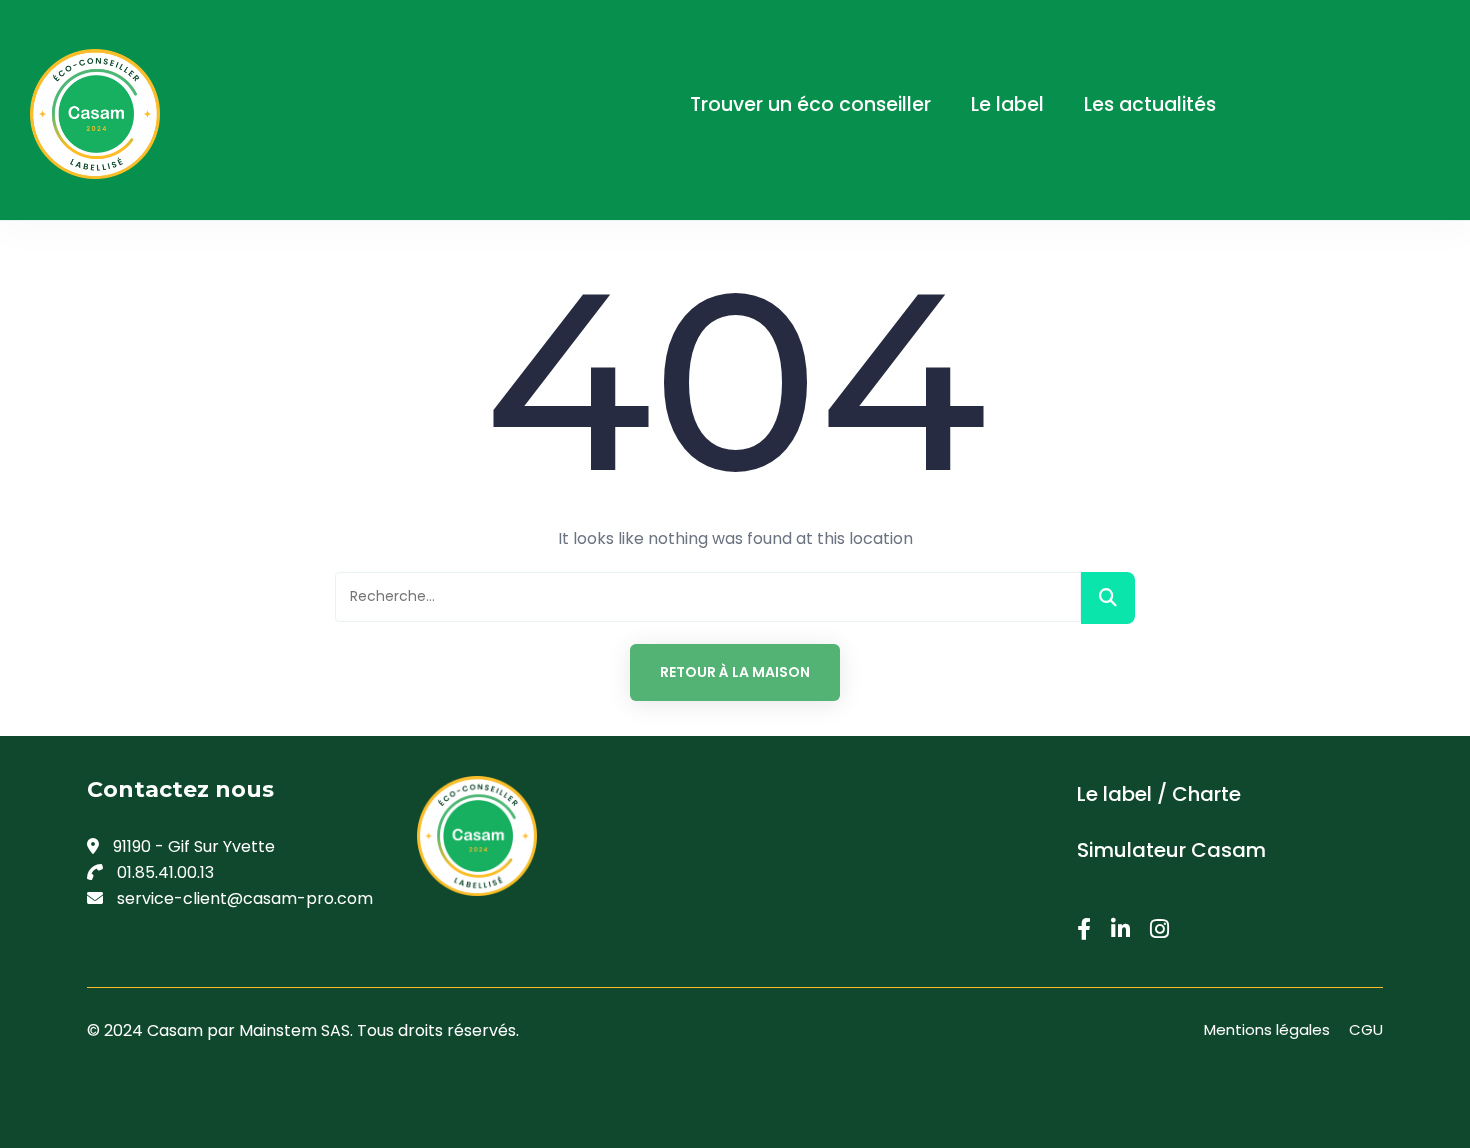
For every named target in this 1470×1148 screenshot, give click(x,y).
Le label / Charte (1159, 794)
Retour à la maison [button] (735, 672)
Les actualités (1150, 104)
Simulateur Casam (1171, 850)
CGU (1366, 1029)
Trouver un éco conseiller (810, 104)
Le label (1007, 104)
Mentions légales (1267, 1029)
